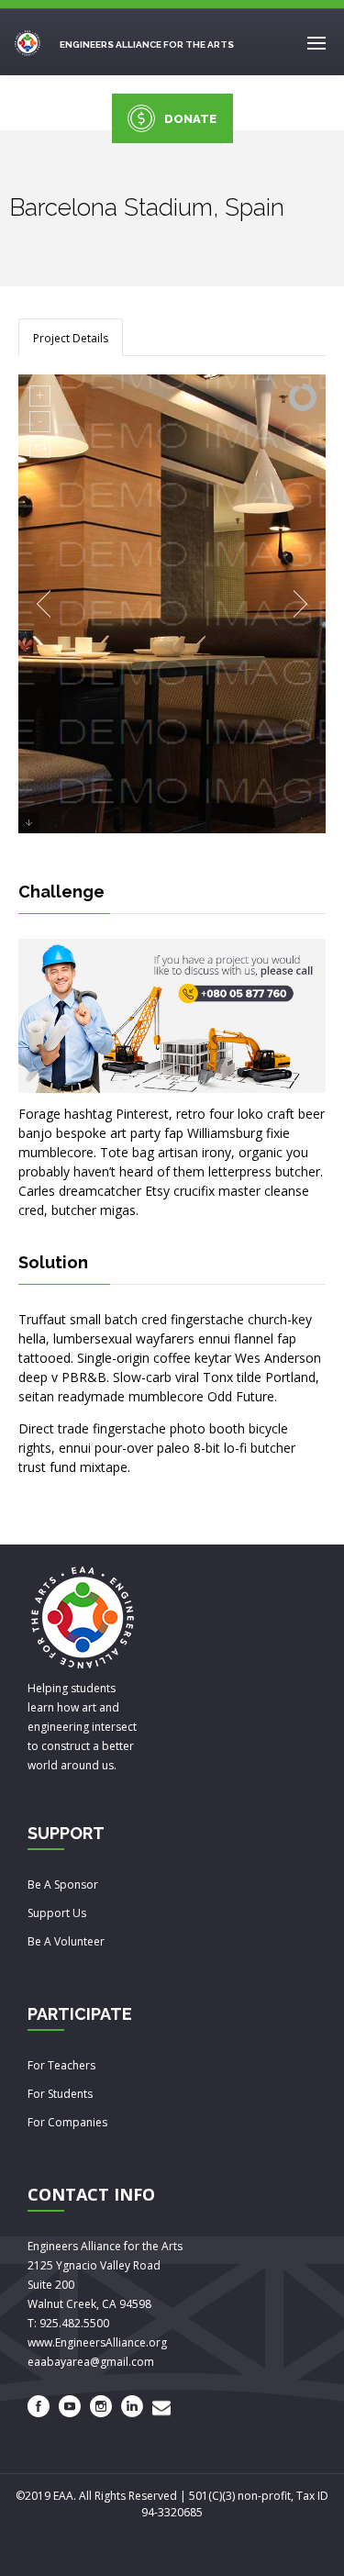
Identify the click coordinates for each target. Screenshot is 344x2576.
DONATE (190, 119)
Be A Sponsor (63, 1885)
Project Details (71, 338)
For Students (60, 2094)
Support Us (57, 1913)
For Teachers (61, 2065)
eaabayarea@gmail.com (91, 2362)
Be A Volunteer (66, 1941)
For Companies (67, 2122)
